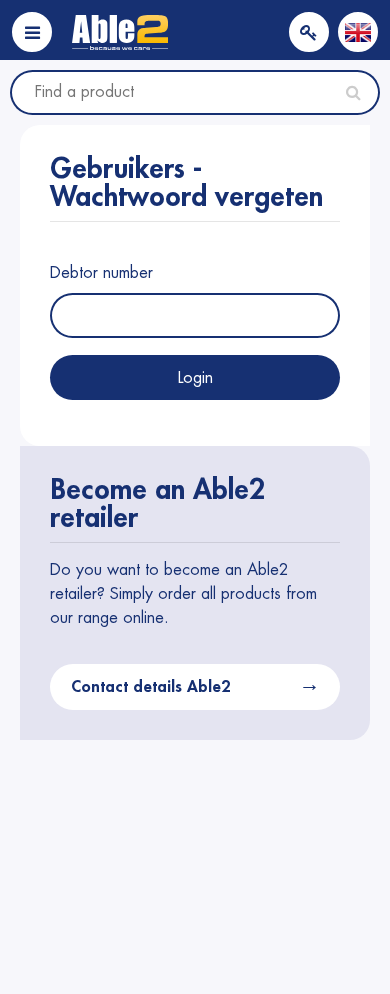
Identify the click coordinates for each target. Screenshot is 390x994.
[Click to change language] (358, 32)
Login (195, 378)
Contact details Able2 (150, 687)
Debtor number (101, 273)
